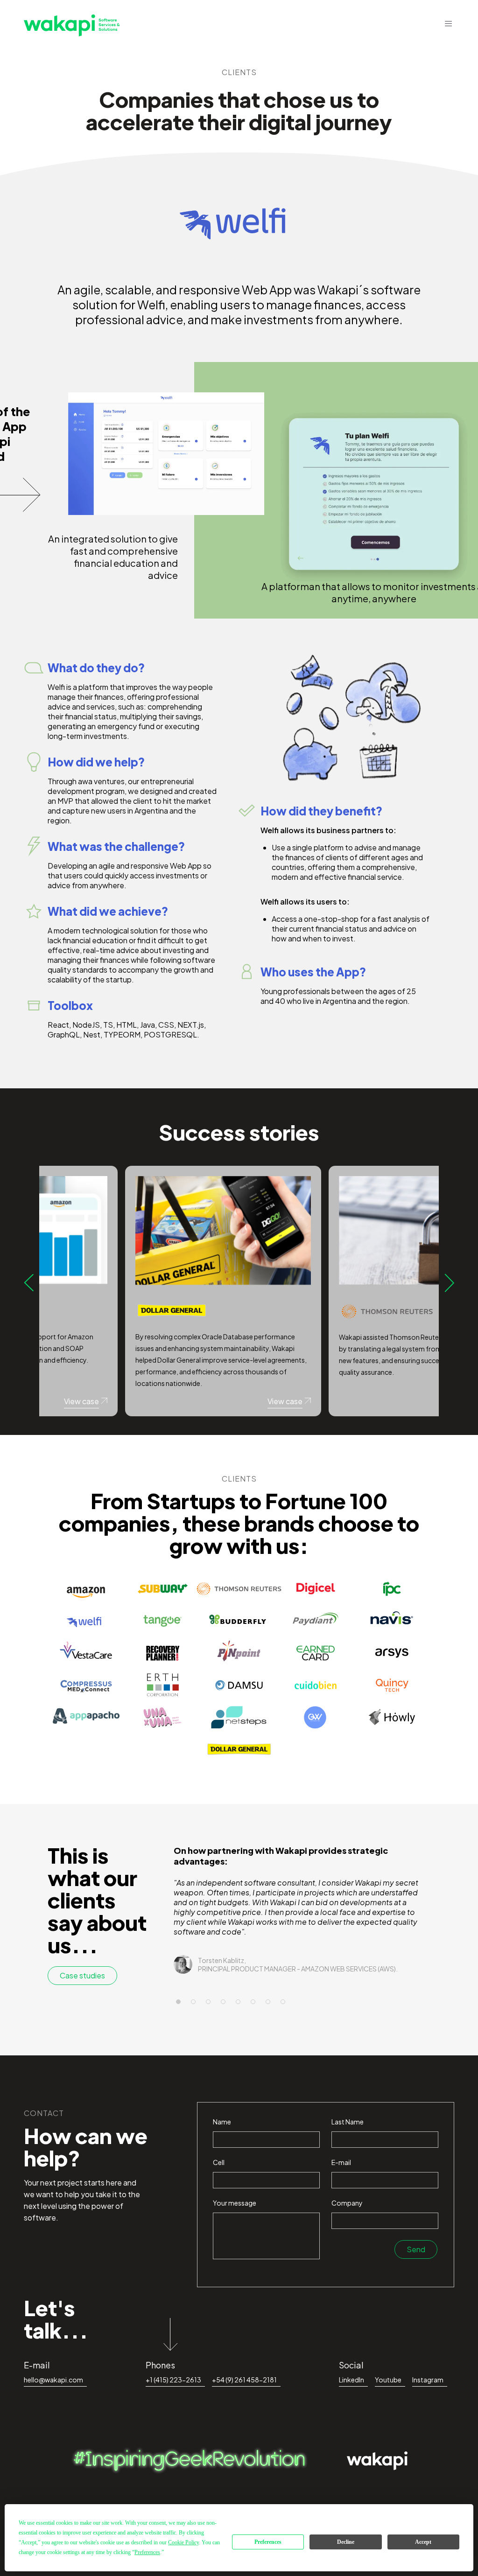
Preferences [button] (147, 2552)
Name (222, 2122)
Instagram (428, 2380)
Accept (423, 2542)
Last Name (348, 2122)
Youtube (388, 2380)
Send (416, 2249)
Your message (235, 2203)
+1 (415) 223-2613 (173, 2380)
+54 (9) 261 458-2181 (244, 2380)
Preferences (268, 2542)
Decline (346, 2542)
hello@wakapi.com (53, 2380)
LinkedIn (351, 2380)
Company (347, 2203)
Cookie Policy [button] (183, 2542)
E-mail (341, 2162)
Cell (219, 2162)
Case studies (82, 1975)
